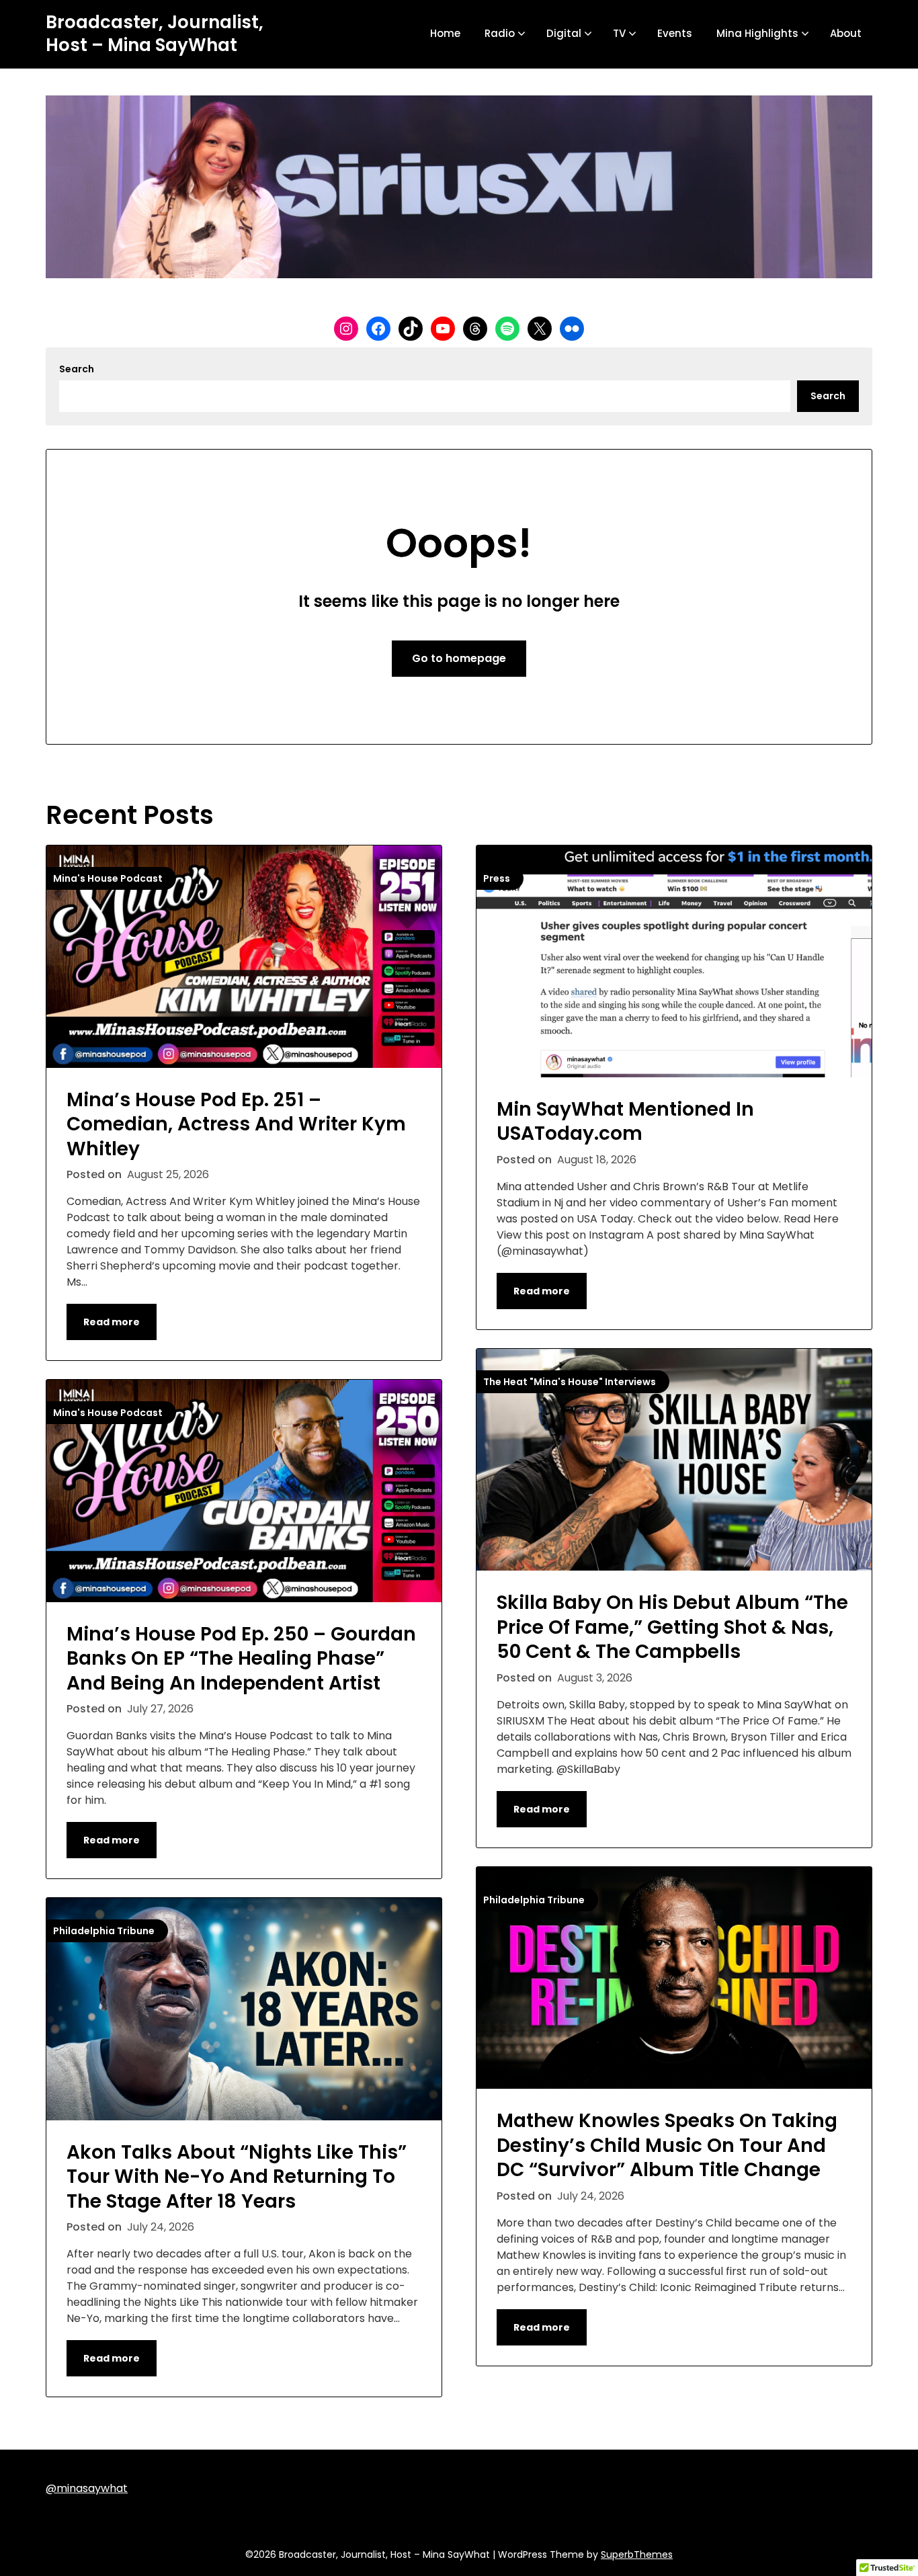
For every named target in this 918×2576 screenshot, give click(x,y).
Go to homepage (459, 658)
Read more (112, 1322)
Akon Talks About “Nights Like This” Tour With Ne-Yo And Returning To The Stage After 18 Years (237, 2177)
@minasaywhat (87, 2488)
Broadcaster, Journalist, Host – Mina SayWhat (155, 34)
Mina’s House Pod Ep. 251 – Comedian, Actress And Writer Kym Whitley (236, 1124)
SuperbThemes (637, 2554)
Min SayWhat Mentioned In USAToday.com (625, 1121)
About (846, 33)
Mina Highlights (757, 33)
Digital (564, 33)
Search (77, 369)
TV (619, 33)
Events (675, 33)
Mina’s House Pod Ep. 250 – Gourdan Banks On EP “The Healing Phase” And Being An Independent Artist (241, 1659)
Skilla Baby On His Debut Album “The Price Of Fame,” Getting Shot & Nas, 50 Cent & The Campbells (672, 1627)
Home (445, 33)
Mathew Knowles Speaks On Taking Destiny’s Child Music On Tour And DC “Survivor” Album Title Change (667, 2145)
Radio (500, 33)
